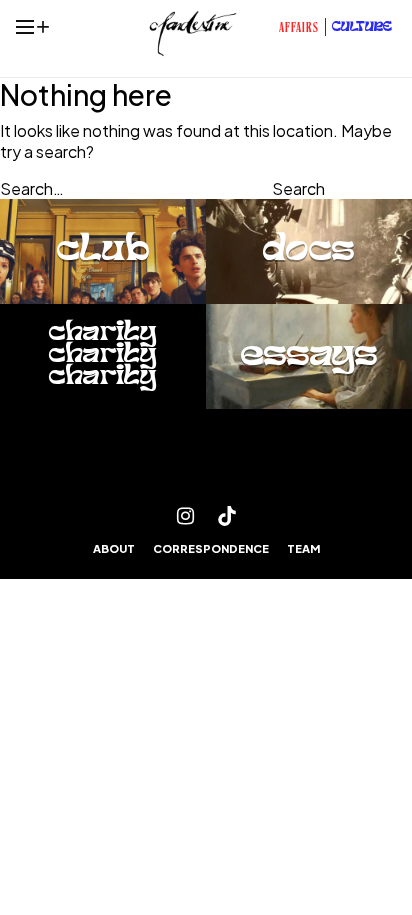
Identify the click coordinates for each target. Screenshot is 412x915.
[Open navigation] (25, 27)
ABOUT (114, 548)
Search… (32, 188)
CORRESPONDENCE (211, 548)
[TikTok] (227, 516)
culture (362, 27)
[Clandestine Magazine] (206, 464)
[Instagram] (185, 516)
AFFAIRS (299, 29)
